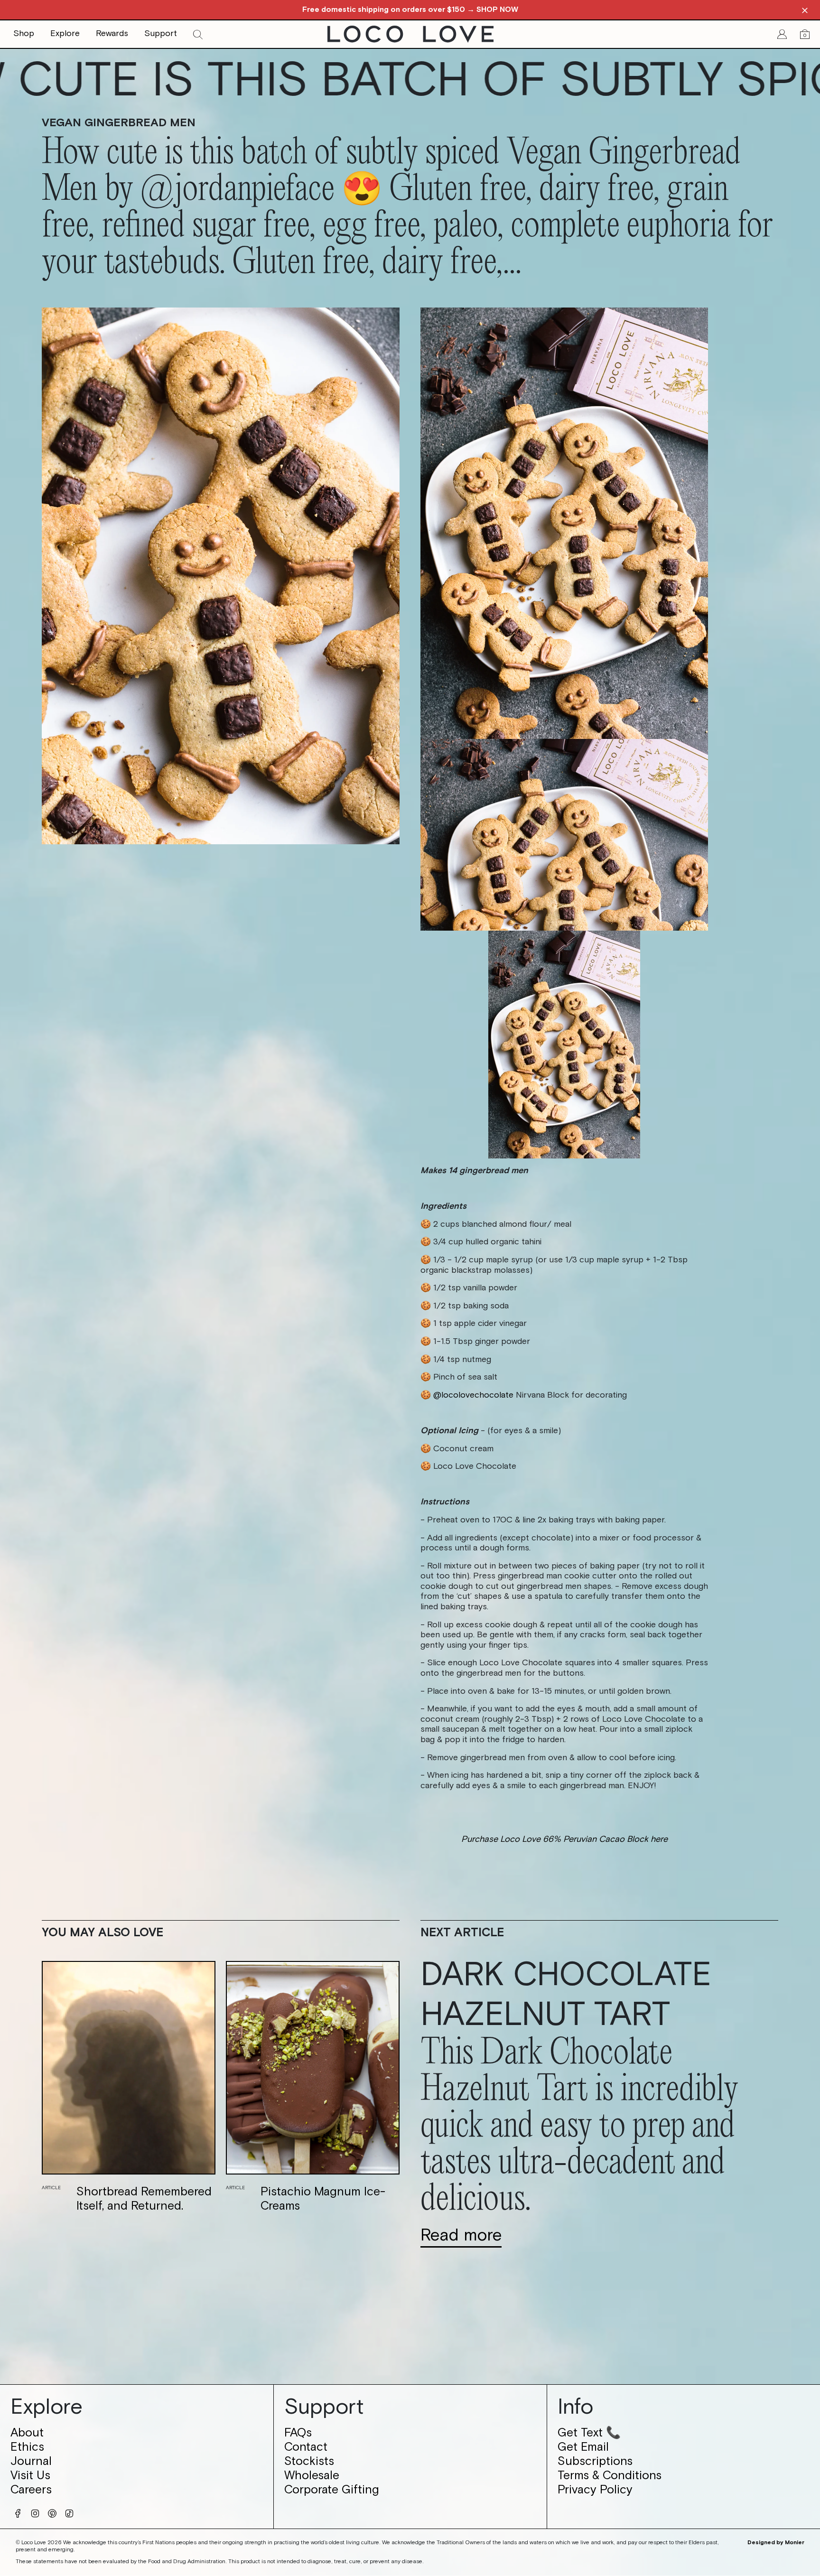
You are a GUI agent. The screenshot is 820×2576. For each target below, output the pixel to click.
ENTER (410, 1405)
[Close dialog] (549, 1157)
